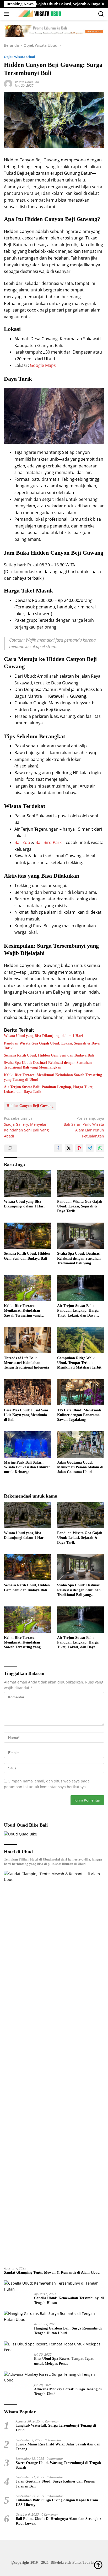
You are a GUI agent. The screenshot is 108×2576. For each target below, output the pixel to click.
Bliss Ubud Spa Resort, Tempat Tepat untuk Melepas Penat (64, 2361)
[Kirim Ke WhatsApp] (100, 1148)
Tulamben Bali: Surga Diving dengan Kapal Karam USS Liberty (57, 2502)
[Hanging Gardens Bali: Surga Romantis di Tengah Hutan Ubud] (54, 2317)
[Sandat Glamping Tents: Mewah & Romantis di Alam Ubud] (54, 2067)
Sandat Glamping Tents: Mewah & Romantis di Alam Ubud (52, 2272)
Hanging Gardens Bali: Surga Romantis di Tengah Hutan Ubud (68, 2331)
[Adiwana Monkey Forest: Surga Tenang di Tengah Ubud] (54, 2377)
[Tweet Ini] (69, 1148)
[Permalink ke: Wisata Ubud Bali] (8, 83)
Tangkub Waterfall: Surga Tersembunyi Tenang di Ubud (56, 2428)
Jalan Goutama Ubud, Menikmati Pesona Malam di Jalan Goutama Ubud (80, 1467)
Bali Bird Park (48, 842)
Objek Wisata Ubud (20, 57)
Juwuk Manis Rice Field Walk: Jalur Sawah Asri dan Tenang (58, 2447)
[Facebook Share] (58, 1148)
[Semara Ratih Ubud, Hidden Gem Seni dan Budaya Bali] (27, 1236)
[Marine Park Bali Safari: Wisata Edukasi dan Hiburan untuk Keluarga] (27, 1444)
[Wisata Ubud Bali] (39, 14)
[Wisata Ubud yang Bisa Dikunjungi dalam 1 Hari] (27, 1183)
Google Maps (43, 365)
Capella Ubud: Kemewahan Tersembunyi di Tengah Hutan (69, 2300)
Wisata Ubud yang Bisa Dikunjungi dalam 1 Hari (43, 1036)
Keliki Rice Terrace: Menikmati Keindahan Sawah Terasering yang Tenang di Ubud (53, 1077)
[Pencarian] (101, 14)
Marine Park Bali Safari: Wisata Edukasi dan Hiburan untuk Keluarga (27, 1467)
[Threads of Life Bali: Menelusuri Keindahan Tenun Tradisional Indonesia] (27, 1340)
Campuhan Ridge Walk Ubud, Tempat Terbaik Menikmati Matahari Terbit (79, 1363)
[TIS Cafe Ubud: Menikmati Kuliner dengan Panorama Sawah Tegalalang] (81, 1392)
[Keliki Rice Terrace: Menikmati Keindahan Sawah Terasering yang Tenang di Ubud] (27, 1288)
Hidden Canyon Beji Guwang (30, 1106)
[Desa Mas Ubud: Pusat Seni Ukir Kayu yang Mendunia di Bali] (27, 1392)
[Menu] (7, 14)
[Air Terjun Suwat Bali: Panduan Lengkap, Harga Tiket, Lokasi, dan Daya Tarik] (81, 1288)
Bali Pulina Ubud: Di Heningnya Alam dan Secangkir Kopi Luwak (58, 2521)
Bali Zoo (22, 842)
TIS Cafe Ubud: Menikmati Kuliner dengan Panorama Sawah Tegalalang (79, 1415)
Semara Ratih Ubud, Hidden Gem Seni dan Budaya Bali (49, 1055)
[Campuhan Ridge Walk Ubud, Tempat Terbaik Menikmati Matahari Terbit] (81, 1340)
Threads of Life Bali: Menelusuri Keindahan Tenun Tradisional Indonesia (26, 1363)
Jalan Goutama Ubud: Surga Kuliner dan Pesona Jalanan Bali (55, 2484)
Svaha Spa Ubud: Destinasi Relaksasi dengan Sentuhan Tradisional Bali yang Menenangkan (48, 1065)
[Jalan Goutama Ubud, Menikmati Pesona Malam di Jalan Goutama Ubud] (81, 1444)
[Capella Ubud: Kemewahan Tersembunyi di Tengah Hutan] (54, 2286)
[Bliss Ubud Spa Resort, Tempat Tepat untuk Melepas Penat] (54, 2347)
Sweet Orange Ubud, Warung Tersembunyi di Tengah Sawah (58, 2465)
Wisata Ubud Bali (27, 82)
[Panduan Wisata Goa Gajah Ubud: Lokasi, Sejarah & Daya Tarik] (81, 1183)
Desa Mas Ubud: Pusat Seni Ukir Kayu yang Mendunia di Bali (26, 1415)
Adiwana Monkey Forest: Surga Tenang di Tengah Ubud (68, 2392)
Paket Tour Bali (85, 2563)
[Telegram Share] (90, 1148)
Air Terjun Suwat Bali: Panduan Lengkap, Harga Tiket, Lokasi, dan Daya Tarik (49, 1089)
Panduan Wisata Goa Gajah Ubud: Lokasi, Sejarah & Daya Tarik (52, 1046)
